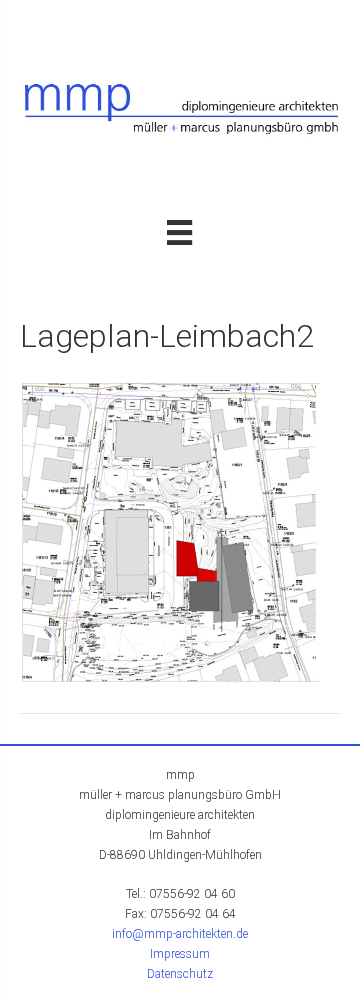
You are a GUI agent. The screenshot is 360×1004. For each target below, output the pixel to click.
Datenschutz (180, 974)
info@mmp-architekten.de (180, 934)
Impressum (180, 954)
